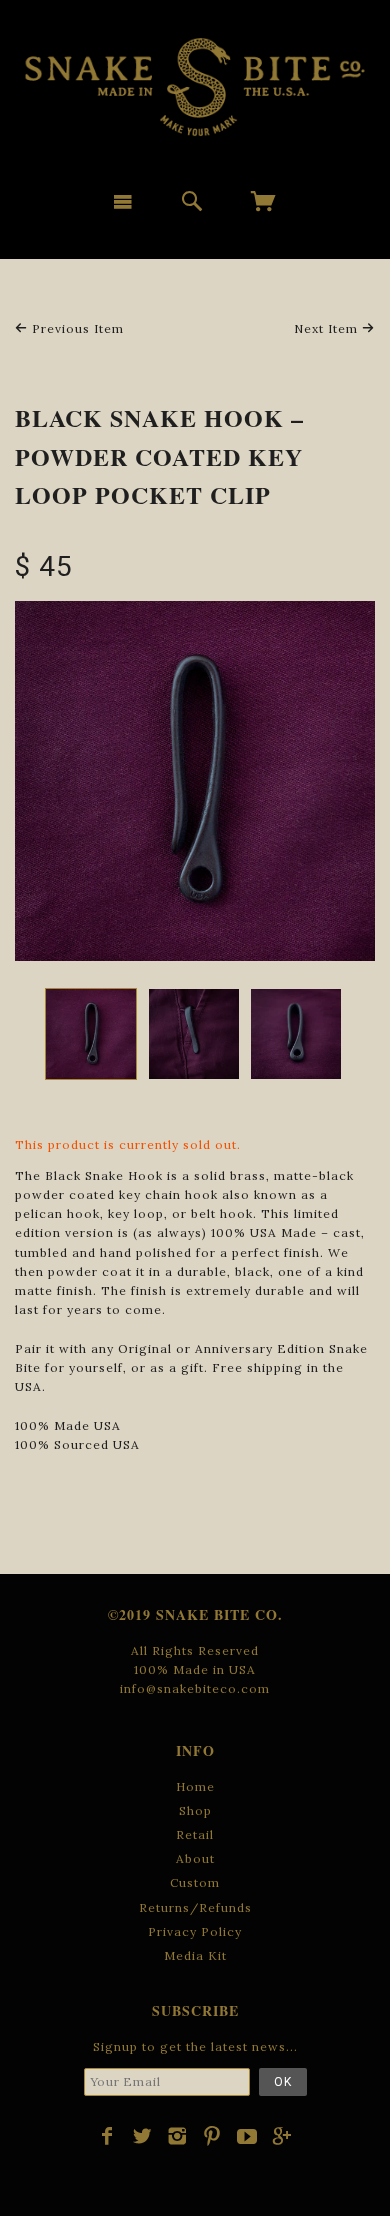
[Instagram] (177, 2136)
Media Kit (195, 1955)
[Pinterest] (212, 2136)
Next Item (328, 328)
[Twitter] (142, 2136)
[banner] (195, 87)
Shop (195, 1810)
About (195, 1858)
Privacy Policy (195, 1931)
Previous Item (76, 328)
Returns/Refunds (195, 1907)
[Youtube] (247, 2136)
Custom (195, 1882)
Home (195, 1786)
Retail (195, 1834)
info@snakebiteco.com (195, 1688)
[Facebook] (107, 2136)
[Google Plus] (282, 2136)
